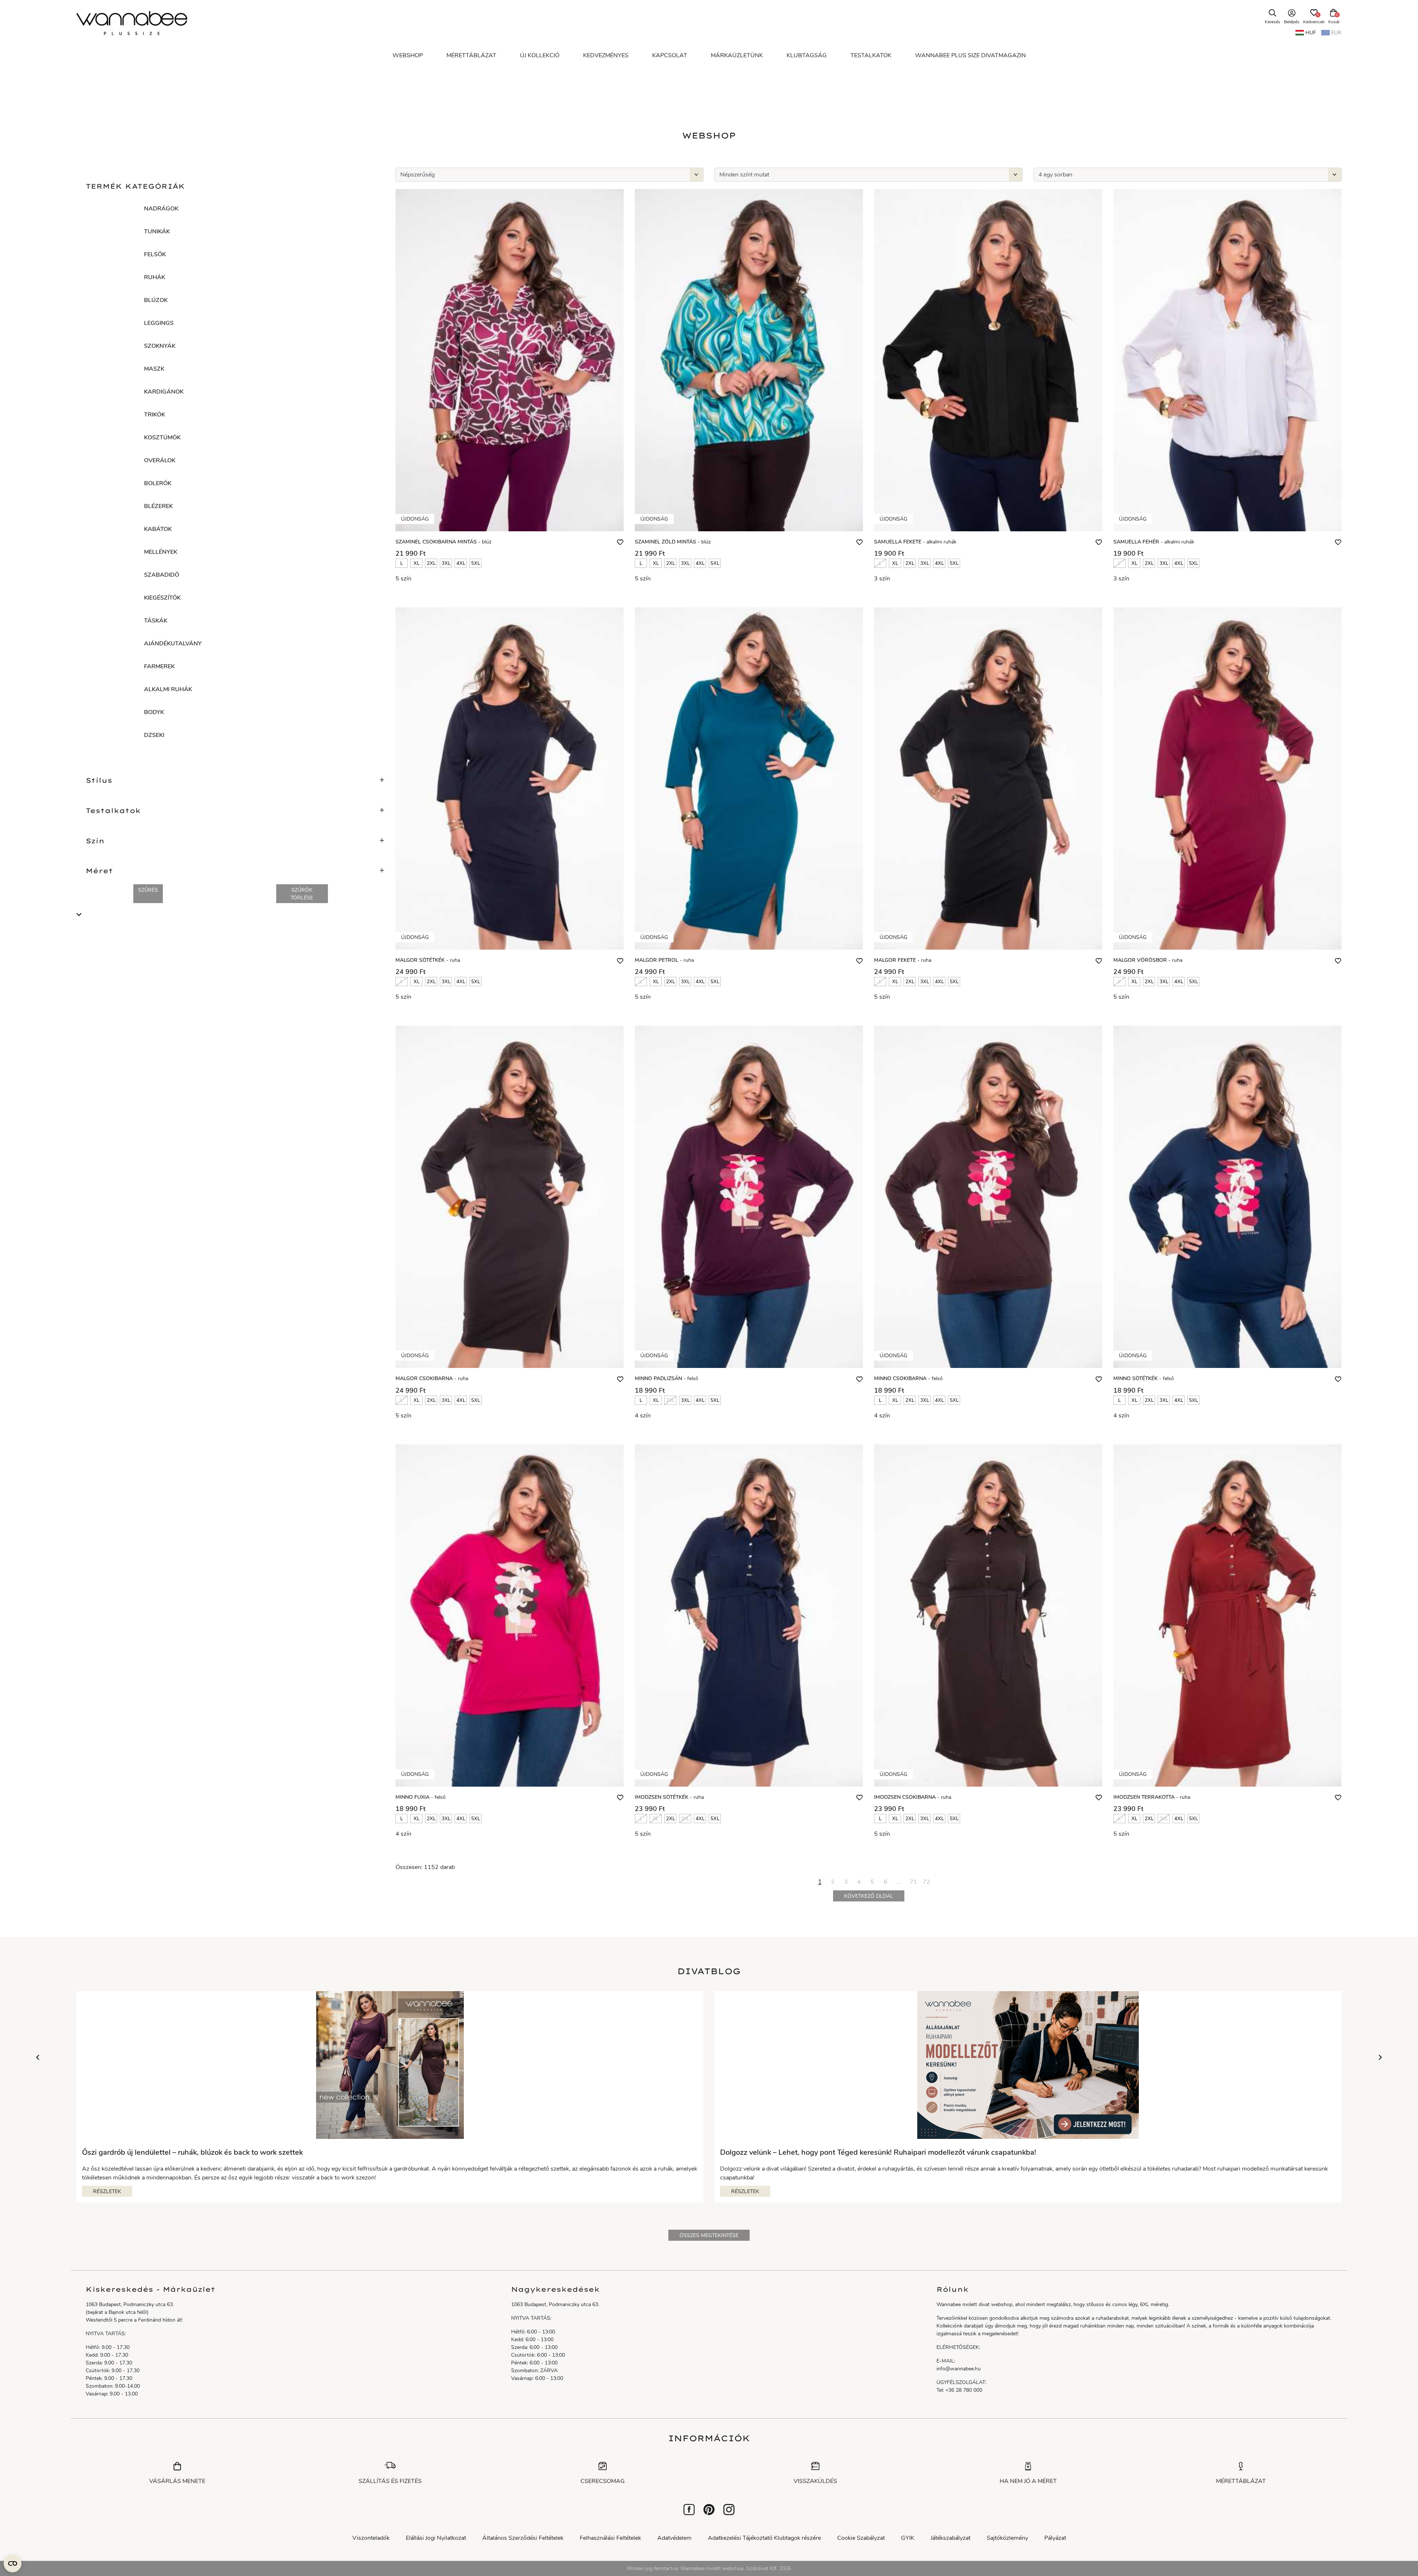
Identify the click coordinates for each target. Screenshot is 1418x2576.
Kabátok (158, 529)
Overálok (160, 460)
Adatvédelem (674, 2538)
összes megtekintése (709, 2235)
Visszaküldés (815, 2481)
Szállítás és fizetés (390, 2481)
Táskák (156, 621)
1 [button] (820, 1882)
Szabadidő (162, 575)
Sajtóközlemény (1007, 2538)
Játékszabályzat (951, 2538)
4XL (461, 563)
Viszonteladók (371, 2538)
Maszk (154, 369)
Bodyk (154, 712)
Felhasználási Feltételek (610, 2538)
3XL (446, 563)
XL (417, 563)
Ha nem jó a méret (1028, 2481)
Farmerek (159, 666)
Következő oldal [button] (869, 1896)
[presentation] (38, 2058)
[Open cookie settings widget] (13, 2563)
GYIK (908, 2538)
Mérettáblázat (1241, 2481)
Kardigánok (164, 392)
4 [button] (859, 1882)
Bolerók (158, 483)
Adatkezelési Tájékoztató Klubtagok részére (764, 2538)
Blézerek (158, 506)
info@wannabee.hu (959, 2369)
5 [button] (872, 1882)
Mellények (161, 552)
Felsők (155, 254)
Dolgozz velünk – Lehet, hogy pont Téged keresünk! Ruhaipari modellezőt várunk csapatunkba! (878, 2153)
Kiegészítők (162, 598)
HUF (1311, 33)
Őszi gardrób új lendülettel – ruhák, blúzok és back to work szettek (192, 2153)
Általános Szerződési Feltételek (523, 2538)
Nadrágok (161, 209)
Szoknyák (160, 346)
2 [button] (833, 1882)
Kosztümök (162, 438)
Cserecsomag (603, 2481)
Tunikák (157, 231)
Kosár (1334, 22)
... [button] (899, 1882)
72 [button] (927, 1882)
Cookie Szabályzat (861, 2538)
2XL (431, 563)
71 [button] (914, 1882)
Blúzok (156, 300)
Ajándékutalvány (173, 644)
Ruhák (155, 277)
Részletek (107, 2191)
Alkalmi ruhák (168, 689)
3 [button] (846, 1882)
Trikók (155, 415)
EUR (1336, 33)
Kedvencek (1314, 19)
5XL (476, 563)
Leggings (159, 323)
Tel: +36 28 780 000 (959, 2390)
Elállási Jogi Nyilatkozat (436, 2538)
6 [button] (886, 1882)
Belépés (1292, 22)
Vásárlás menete (177, 2481)
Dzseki (154, 735)
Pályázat (1055, 2538)
